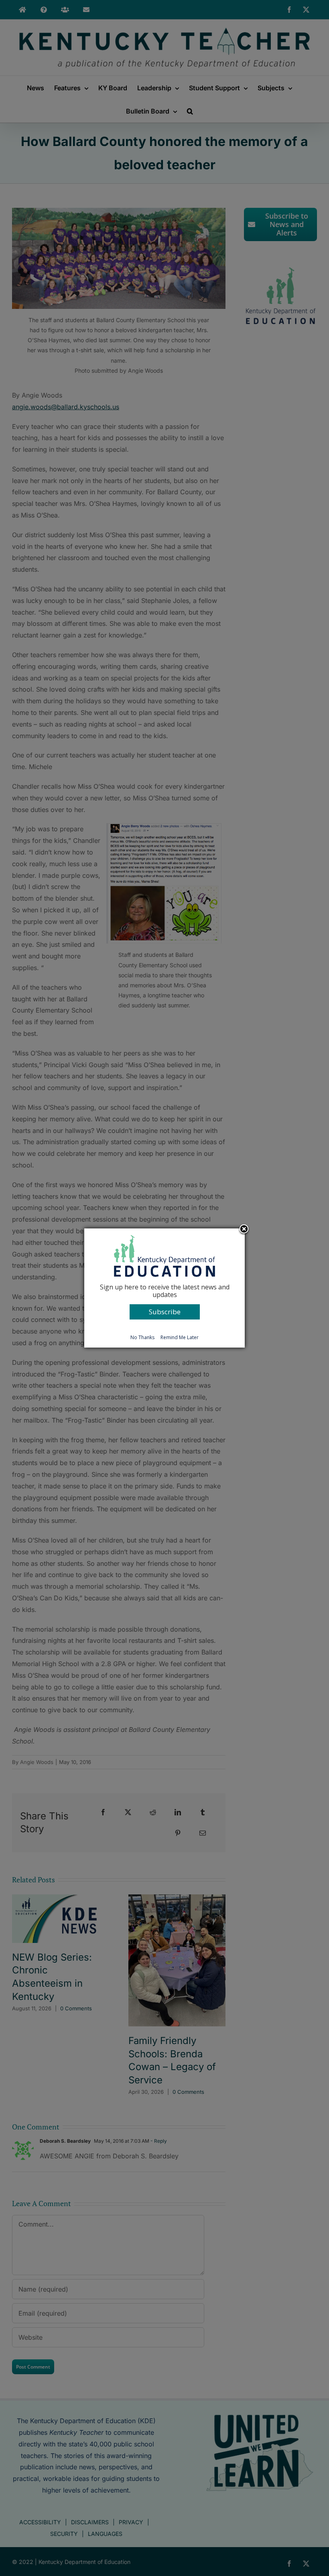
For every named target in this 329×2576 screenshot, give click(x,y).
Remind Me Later (180, 1337)
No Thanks (142, 1337)
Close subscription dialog (244, 1230)
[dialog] (164, 1288)
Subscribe (165, 1312)
